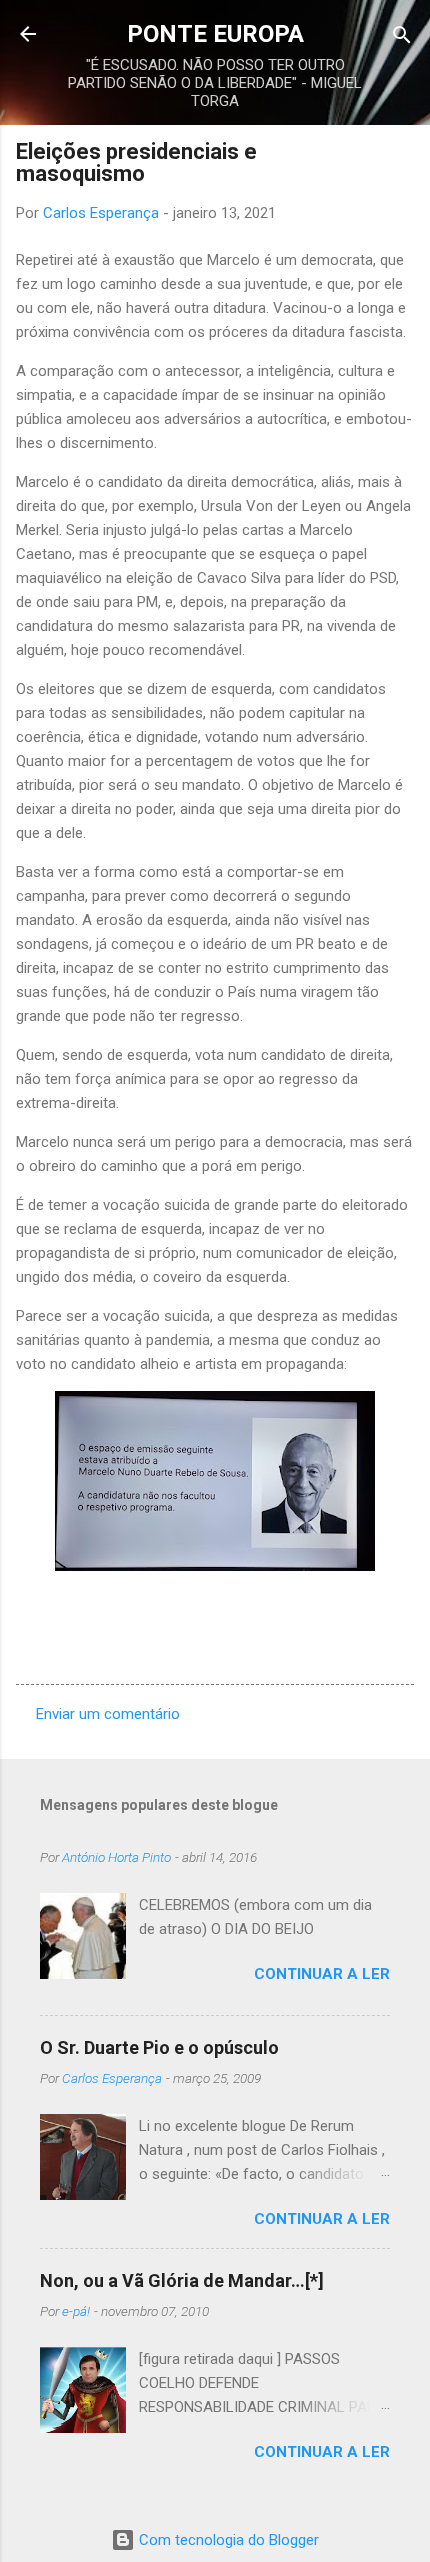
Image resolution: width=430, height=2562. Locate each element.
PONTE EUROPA (215, 34)
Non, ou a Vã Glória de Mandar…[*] (182, 2280)
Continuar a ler (322, 1974)
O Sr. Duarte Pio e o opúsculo (159, 2047)
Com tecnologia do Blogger (227, 2540)
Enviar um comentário (108, 1714)
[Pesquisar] (402, 36)
